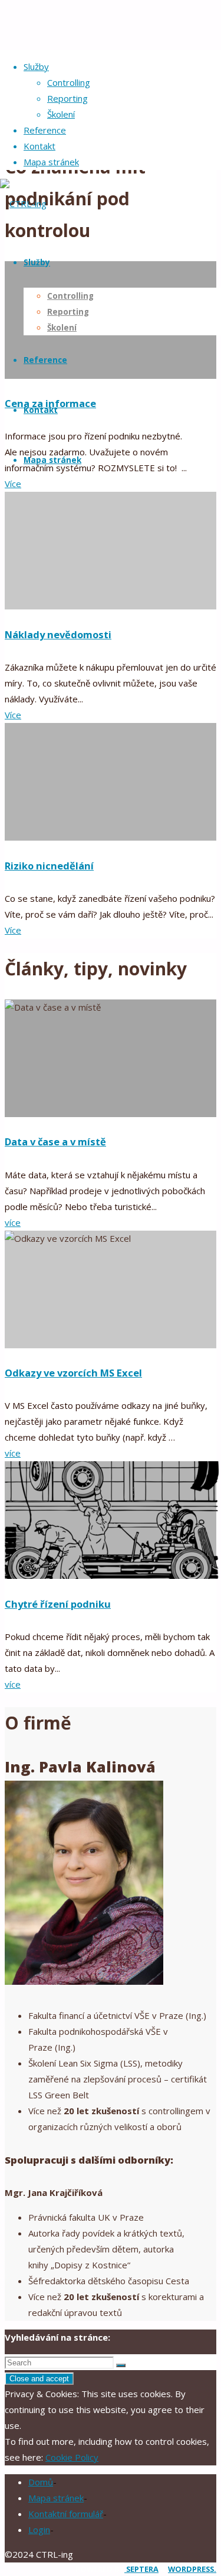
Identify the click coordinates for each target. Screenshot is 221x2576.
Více (13, 715)
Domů (41, 2482)
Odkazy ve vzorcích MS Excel (73, 1373)
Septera (141, 2569)
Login (39, 2530)
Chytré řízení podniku (58, 1604)
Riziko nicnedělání (49, 866)
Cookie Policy (72, 2457)
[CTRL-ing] (23, 204)
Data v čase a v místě (55, 1142)
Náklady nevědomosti (58, 634)
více (13, 1222)
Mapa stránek (56, 2498)
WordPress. (192, 2569)
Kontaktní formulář (66, 2514)
